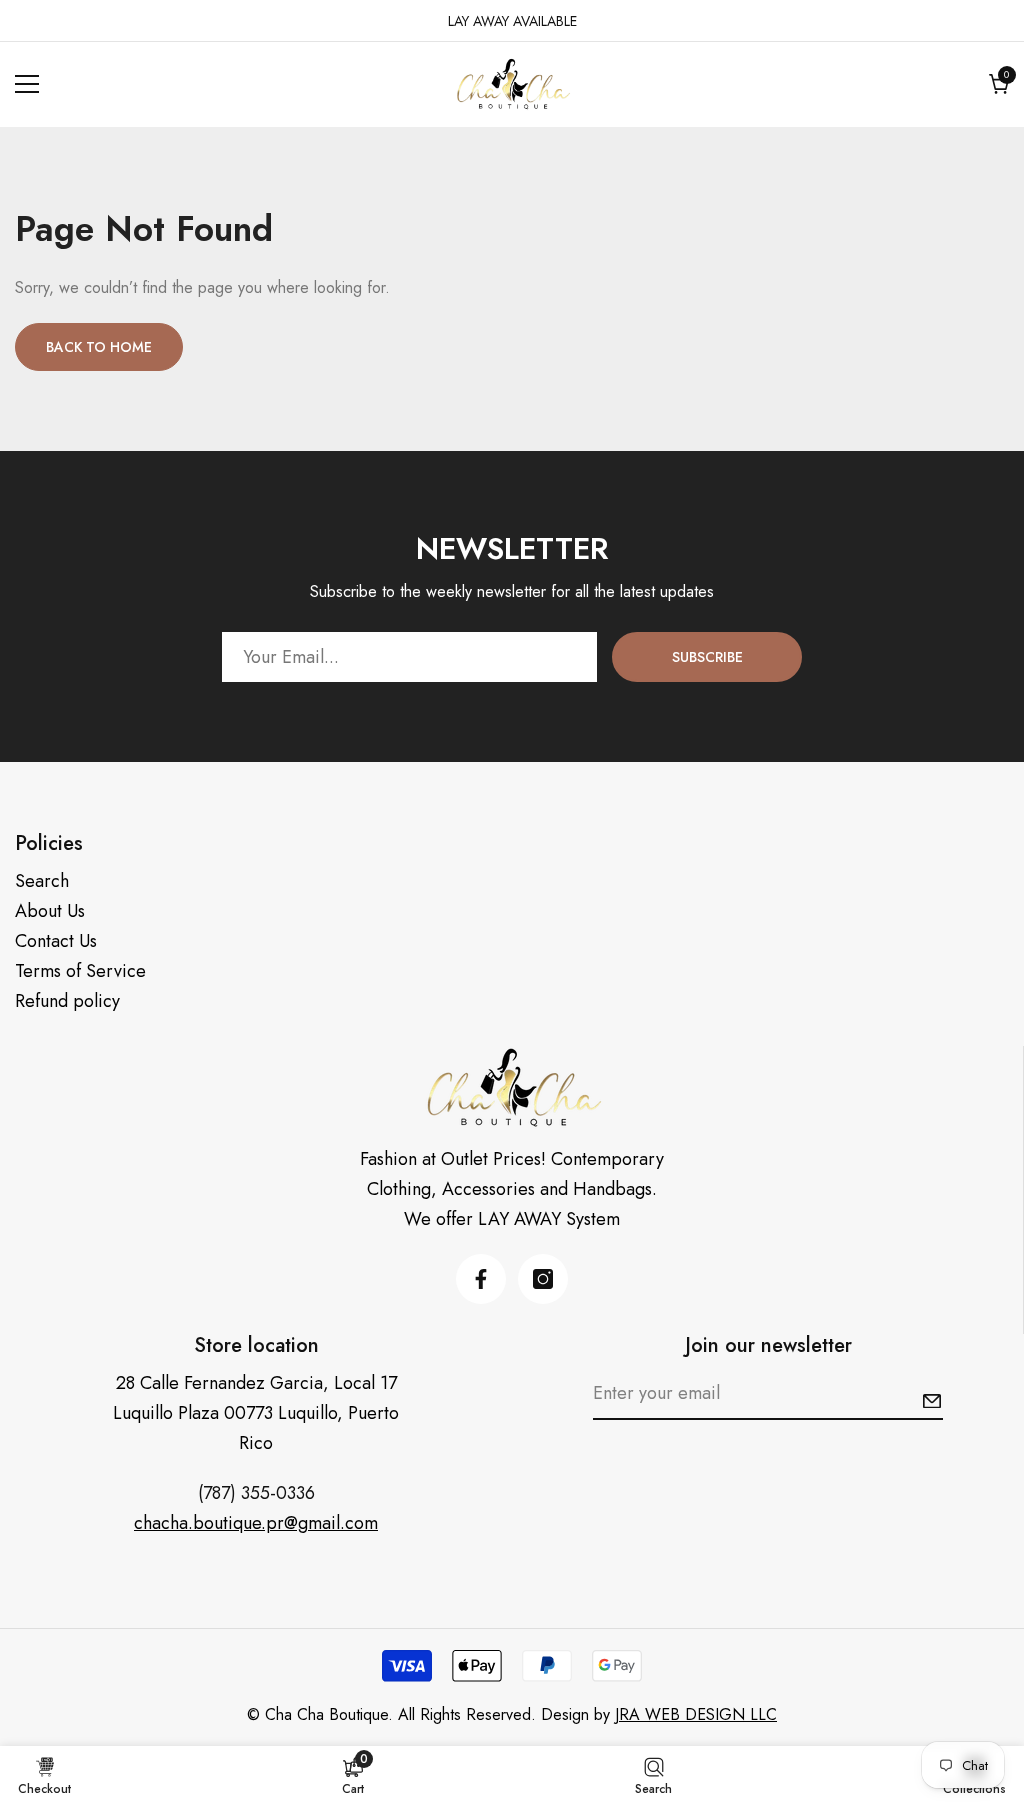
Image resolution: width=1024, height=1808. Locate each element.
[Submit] (932, 1401)
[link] (353, 1776)
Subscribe (707, 657)
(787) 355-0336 (256, 1493)
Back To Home (99, 347)
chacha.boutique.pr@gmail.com (256, 1523)
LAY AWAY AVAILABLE (512, 21)
